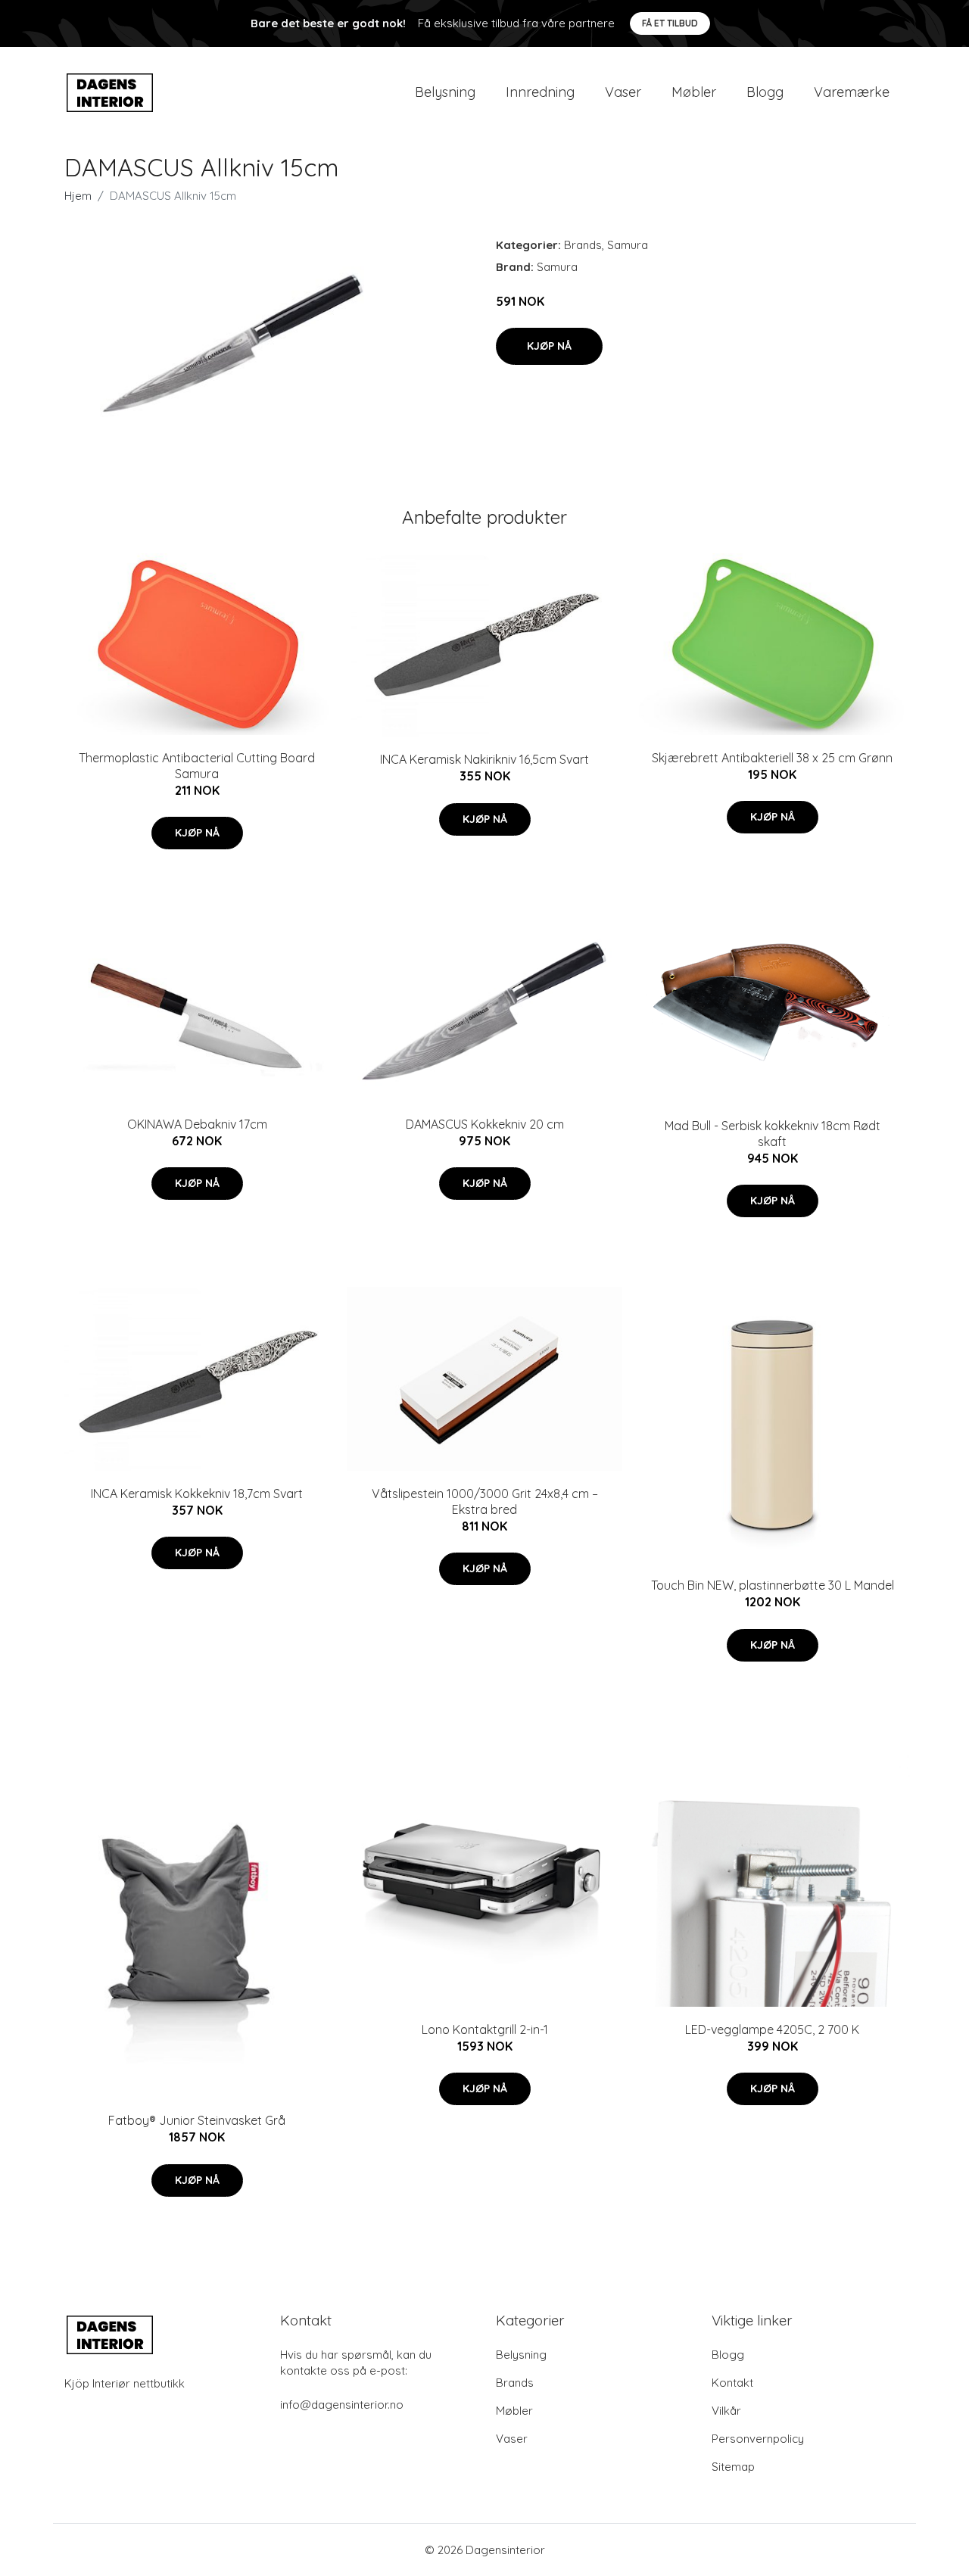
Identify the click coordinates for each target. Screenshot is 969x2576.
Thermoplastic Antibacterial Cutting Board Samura (197, 766)
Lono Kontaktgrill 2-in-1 (485, 2029)
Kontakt (732, 2383)
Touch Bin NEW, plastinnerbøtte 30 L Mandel (773, 1585)
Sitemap (733, 2467)
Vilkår (726, 2411)
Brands (583, 245)
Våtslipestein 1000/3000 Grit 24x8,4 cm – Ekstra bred (485, 1501)
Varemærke (852, 92)
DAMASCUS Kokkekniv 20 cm (485, 1124)
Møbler (694, 92)
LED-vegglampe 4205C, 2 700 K (772, 2029)
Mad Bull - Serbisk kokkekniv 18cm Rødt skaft (773, 1134)
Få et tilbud (670, 23)
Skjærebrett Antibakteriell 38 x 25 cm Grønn (772, 758)
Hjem (78, 196)
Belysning (445, 92)
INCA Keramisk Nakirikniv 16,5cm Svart (484, 759)
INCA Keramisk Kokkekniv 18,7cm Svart (197, 1494)
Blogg (765, 92)
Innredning (540, 92)
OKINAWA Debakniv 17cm (197, 1124)
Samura (628, 245)
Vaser (623, 92)
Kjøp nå (549, 346)
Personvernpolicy (758, 2439)
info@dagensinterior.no (342, 2405)
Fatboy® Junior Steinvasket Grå (197, 2120)
